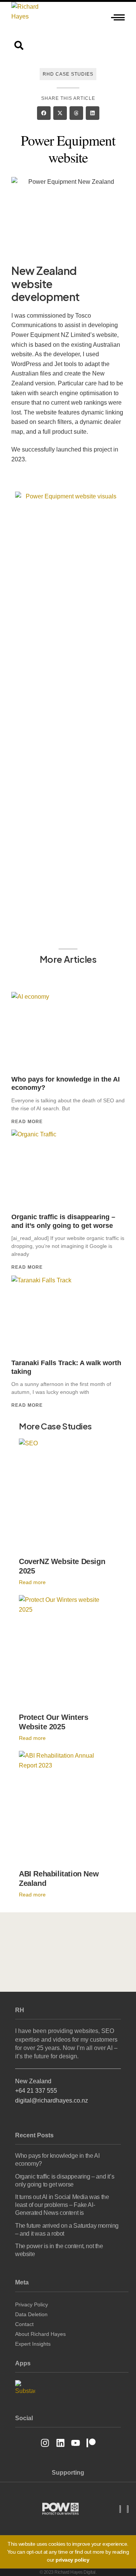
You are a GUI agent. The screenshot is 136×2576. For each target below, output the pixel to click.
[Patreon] (91, 2443)
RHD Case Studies (68, 74)
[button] (44, 113)
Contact (24, 2324)
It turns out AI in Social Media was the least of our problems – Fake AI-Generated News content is (62, 2205)
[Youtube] (76, 2443)
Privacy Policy (32, 2304)
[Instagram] (45, 2443)
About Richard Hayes (40, 2334)
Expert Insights (33, 2344)
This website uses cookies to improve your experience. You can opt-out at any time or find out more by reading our (68, 2552)
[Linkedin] (60, 2443)
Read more (27, 1122)
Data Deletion (31, 2314)
